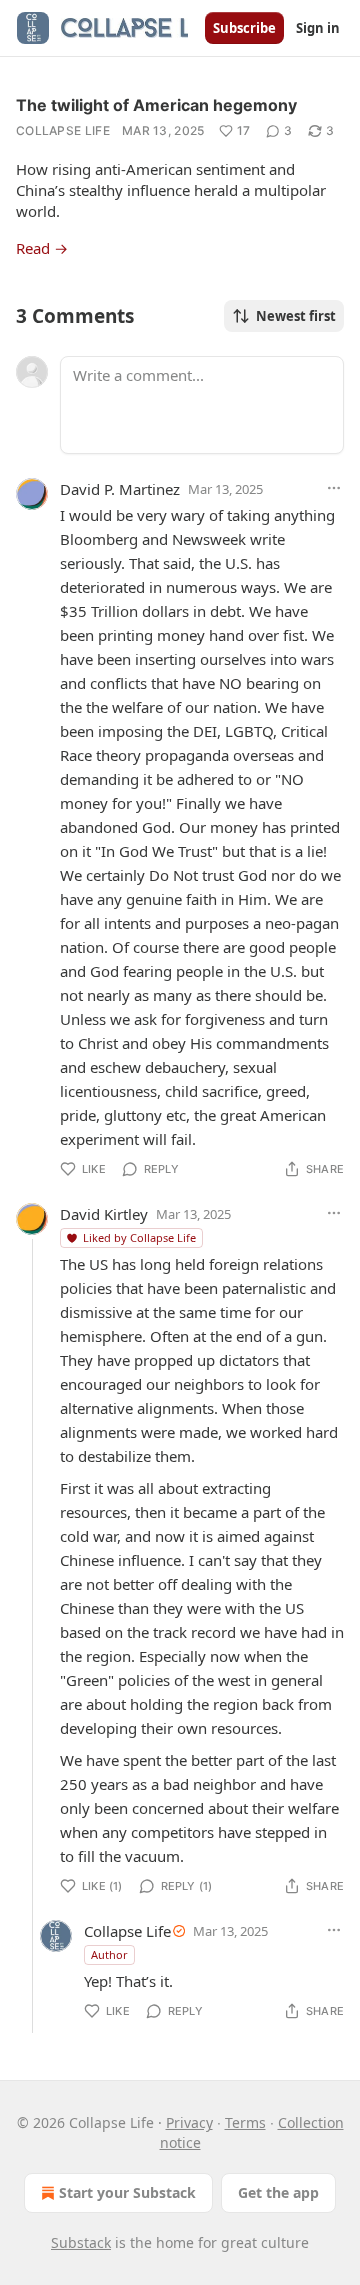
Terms (245, 2122)
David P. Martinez (120, 489)
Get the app (278, 2192)
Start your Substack (127, 2192)
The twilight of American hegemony (156, 105)
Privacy (189, 2122)
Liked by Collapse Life (139, 1237)
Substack (81, 2242)
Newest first (296, 316)
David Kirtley (104, 1214)
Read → (42, 248)
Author (109, 1954)
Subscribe (244, 28)
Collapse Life (63, 130)
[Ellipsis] (334, 488)
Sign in (318, 28)
